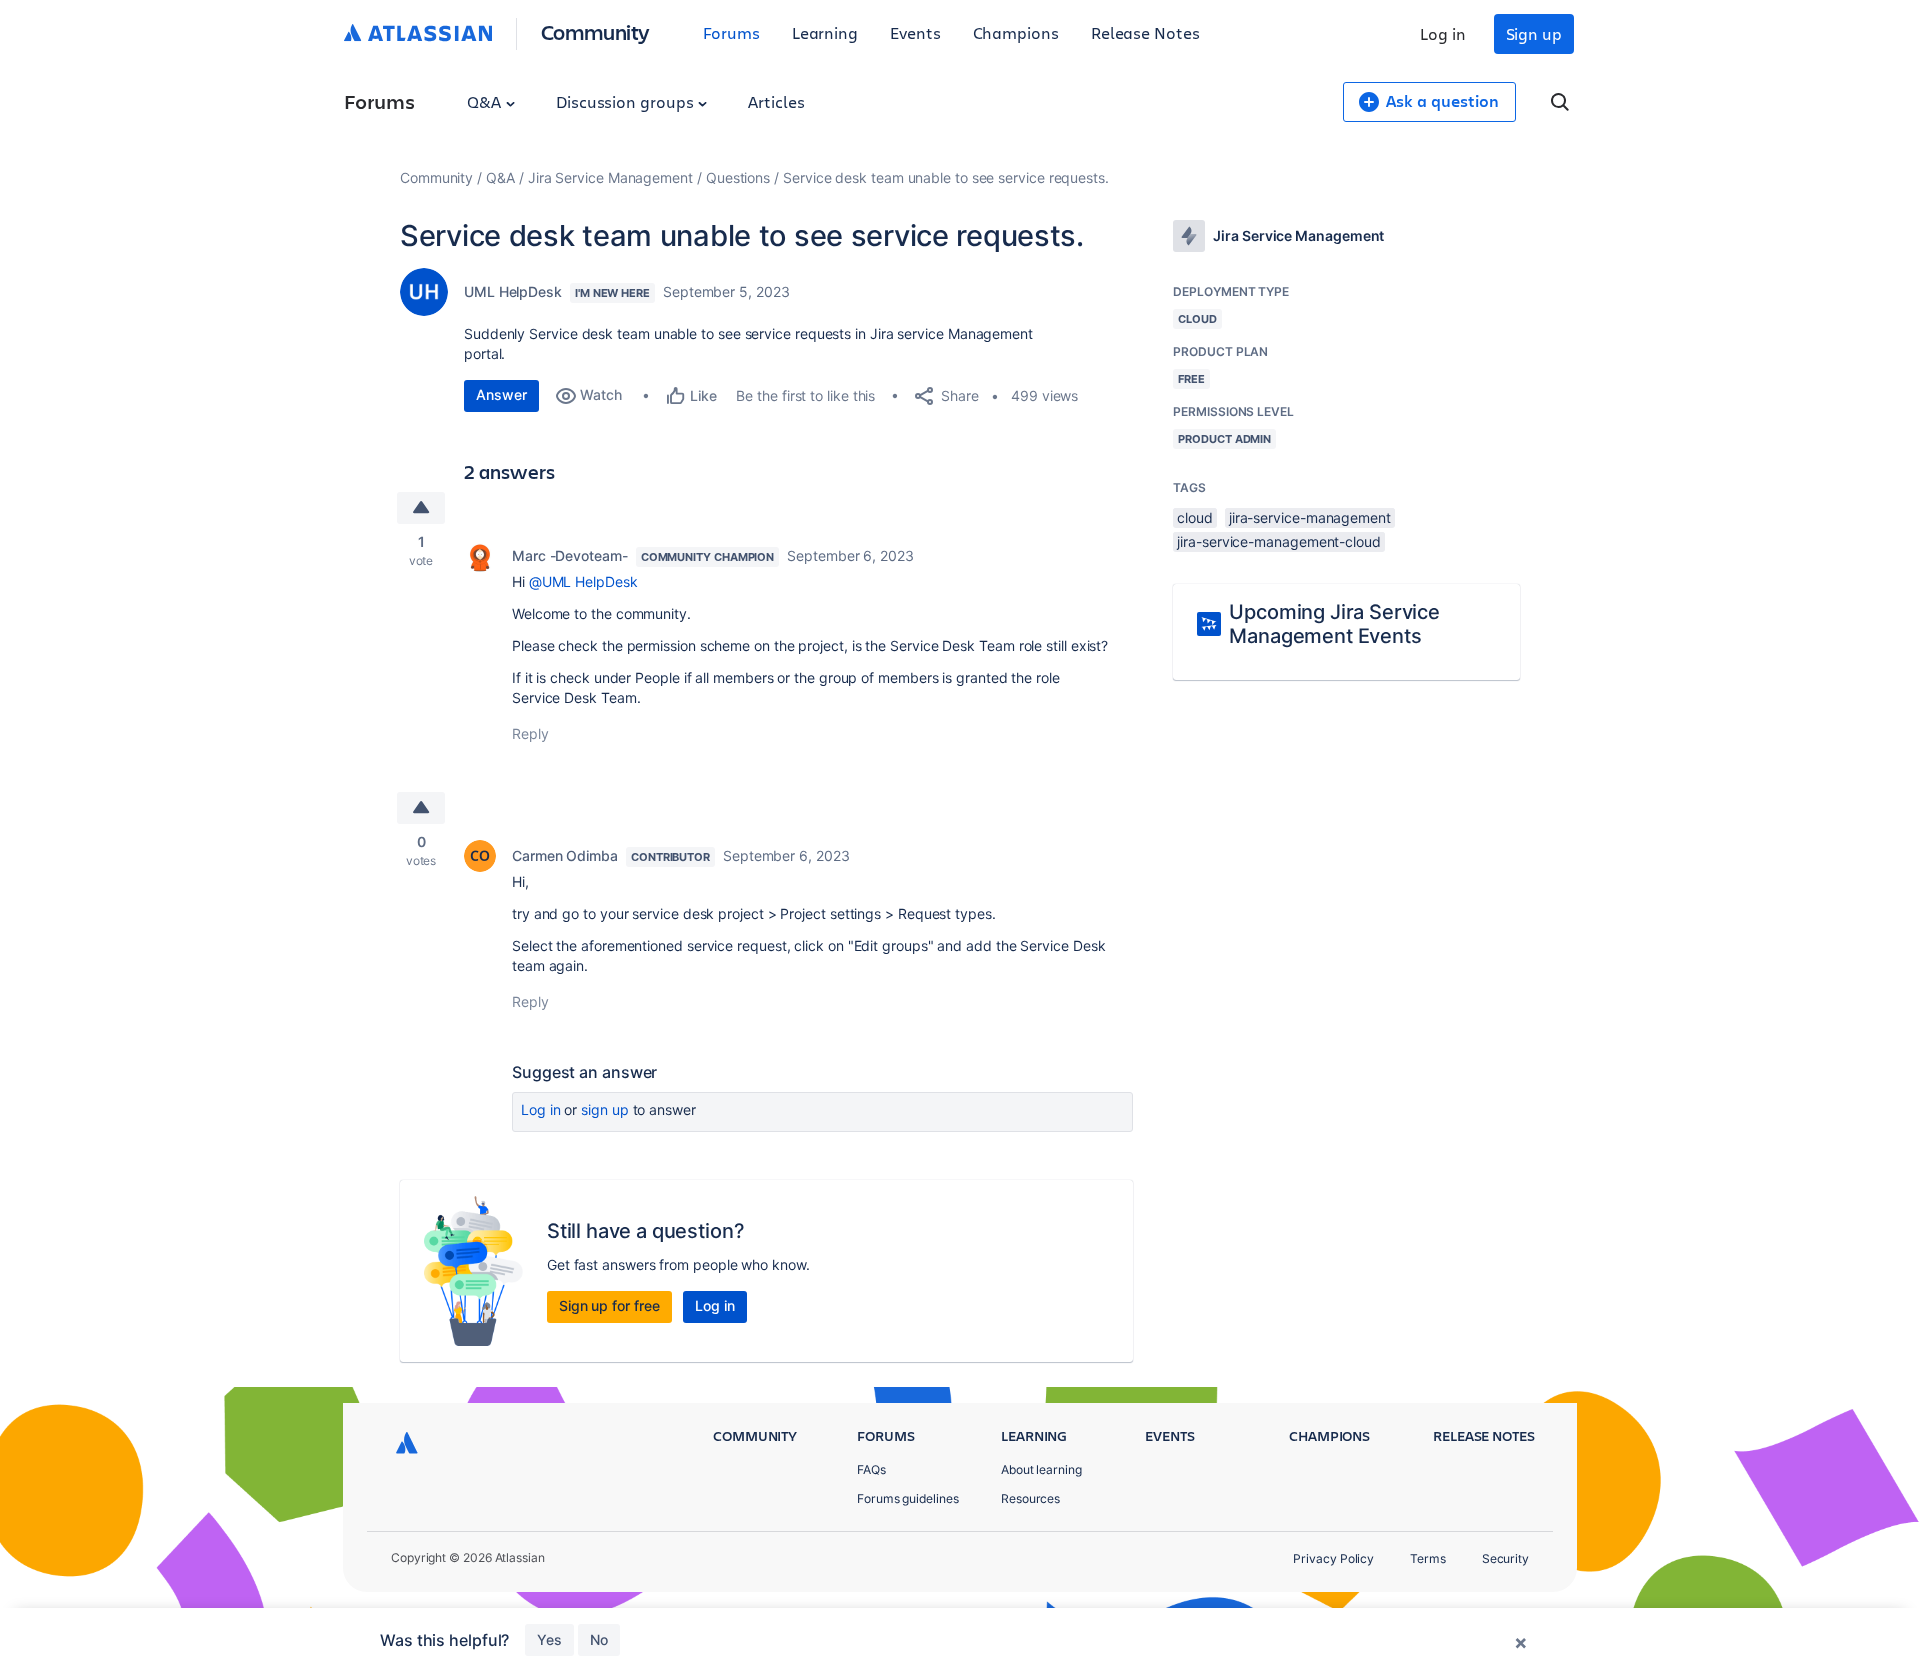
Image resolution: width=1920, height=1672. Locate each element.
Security (1505, 1558)
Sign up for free (609, 1305)
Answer (501, 394)
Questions (738, 177)
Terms (1428, 1558)
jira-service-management (1310, 517)
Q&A (486, 101)
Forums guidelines (908, 1498)
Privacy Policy (1333, 1558)
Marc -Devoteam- (570, 555)
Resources (1030, 1498)
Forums (731, 32)
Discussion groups (627, 101)
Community (595, 31)
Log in (1443, 33)
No (599, 1639)
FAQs (871, 1469)
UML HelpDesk (513, 291)
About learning (1041, 1469)
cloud (1195, 517)
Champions (1016, 32)
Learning (825, 32)
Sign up (1534, 33)
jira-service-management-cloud (1279, 541)
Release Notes (1145, 32)
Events (915, 32)
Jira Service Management (610, 177)
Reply (530, 733)
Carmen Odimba (565, 855)
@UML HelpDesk (583, 581)
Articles (776, 101)
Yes (549, 1639)
